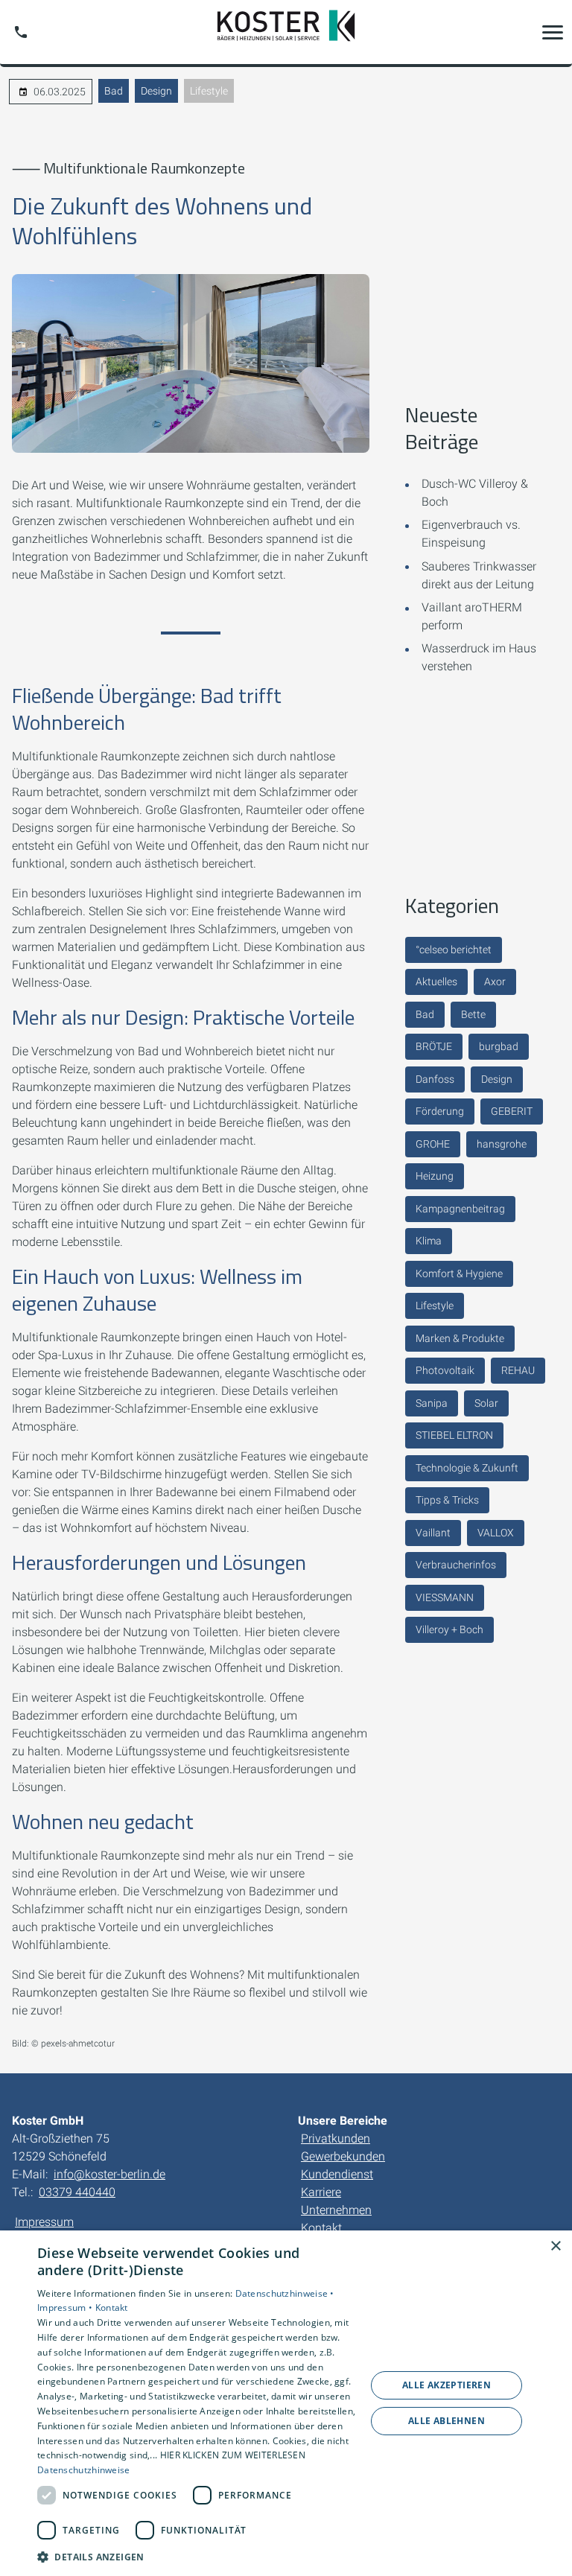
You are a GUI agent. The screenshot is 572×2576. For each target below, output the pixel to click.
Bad (114, 91)
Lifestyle (209, 91)
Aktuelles (436, 982)
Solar (486, 1403)
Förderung (440, 1111)
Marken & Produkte (460, 1338)
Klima (429, 1241)
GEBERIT (512, 1111)
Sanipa (432, 1403)
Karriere (321, 2192)
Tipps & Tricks (447, 1500)
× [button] (555, 2246)
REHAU (518, 1370)
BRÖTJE (434, 1046)
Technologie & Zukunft (467, 1468)
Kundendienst (337, 2174)
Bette (473, 1014)
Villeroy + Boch (449, 1629)
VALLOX (496, 1533)
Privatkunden (336, 2138)
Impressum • (66, 2308)
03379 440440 (77, 2192)
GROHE (433, 1144)
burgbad (499, 1046)
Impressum (44, 2222)
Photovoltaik (445, 1370)
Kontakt (321, 2228)
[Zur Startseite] (286, 32)
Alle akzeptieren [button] (447, 2385)
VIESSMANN (445, 1597)
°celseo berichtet (454, 950)
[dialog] (286, 2403)
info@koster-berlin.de (109, 2174)
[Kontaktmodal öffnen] (21, 32)
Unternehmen (336, 2210)
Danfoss (435, 1079)
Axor (495, 982)
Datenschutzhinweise (84, 2470)
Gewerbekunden (343, 2156)
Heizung (435, 1176)
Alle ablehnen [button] (447, 2421)
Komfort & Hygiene (459, 1273)
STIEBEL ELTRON (454, 1435)
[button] (553, 32)
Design (156, 91)
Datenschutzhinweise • (285, 2293)
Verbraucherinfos (456, 1565)
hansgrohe (502, 1144)
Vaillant (433, 1533)
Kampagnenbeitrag (460, 1209)
